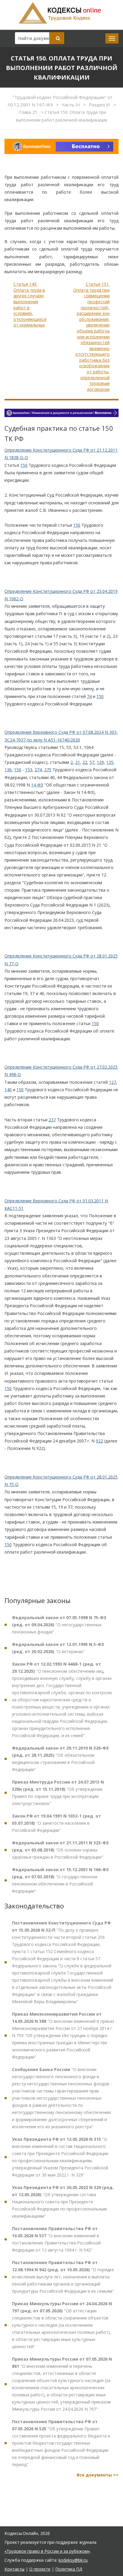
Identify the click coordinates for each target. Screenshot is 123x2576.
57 (92, 762)
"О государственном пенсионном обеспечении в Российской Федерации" (60, 1880)
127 (113, 1082)
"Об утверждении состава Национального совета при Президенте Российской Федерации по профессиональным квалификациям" (63, 2202)
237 (52, 1120)
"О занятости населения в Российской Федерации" (56, 1823)
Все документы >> (98, 2475)
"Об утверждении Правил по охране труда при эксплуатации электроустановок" (58, 1793)
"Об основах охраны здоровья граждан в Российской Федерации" (60, 1850)
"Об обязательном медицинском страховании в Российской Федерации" (60, 1759)
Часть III (72, 105)
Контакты (14, 2569)
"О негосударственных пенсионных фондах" (59, 1625)
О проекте (40, 2569)
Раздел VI (100, 105)
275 (48, 770)
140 (8, 1090)
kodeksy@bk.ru (73, 2560)
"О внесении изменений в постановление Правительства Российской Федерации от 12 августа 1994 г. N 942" (56, 2239)
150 (24, 465)
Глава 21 (29, 112)
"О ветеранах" (58, 1648)
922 (99, 1441)
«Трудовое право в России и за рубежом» (47, 2551)
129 (100, 762)
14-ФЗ (37, 785)
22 (85, 762)
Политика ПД (69, 2569)
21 (78, 762)
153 (29, 770)
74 (89, 696)
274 (38, 770)
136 (8, 770)
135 (110, 762)
